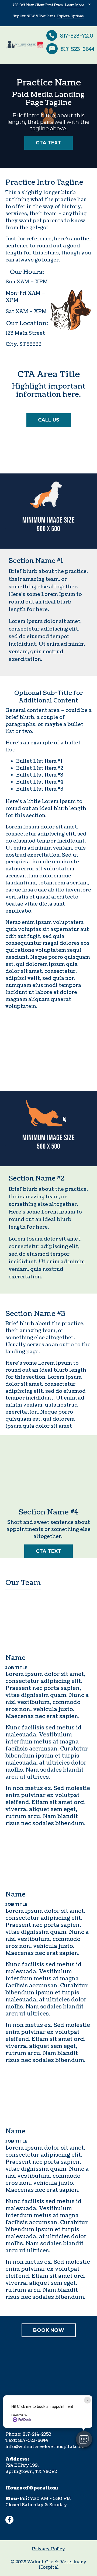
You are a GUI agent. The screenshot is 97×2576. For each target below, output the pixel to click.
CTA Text (48, 143)
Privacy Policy (48, 2549)
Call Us (49, 420)
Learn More (75, 5)
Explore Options (70, 16)
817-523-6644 (33, 2441)
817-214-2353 (37, 2434)
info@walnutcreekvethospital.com (45, 2447)
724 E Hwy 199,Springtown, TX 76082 (31, 2465)
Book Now (49, 2330)
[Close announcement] (89, 4)
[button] (84, 2439)
